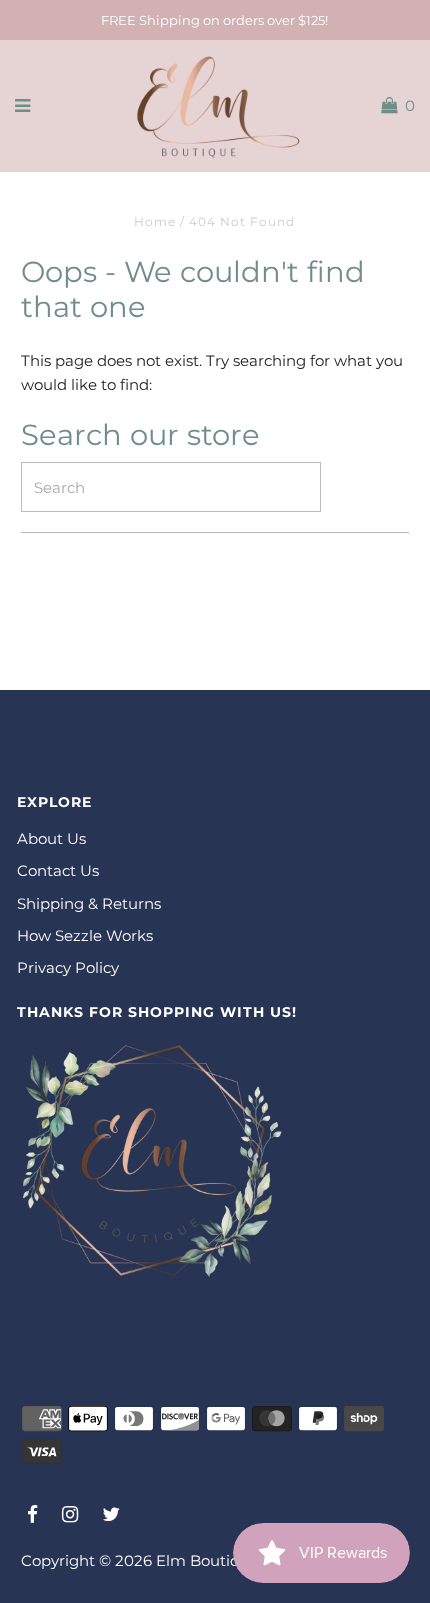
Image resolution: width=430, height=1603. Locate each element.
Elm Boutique (207, 1560)
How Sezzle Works (85, 935)
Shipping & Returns (89, 903)
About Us (51, 838)
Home (155, 221)
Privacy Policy (68, 967)
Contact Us (58, 870)
